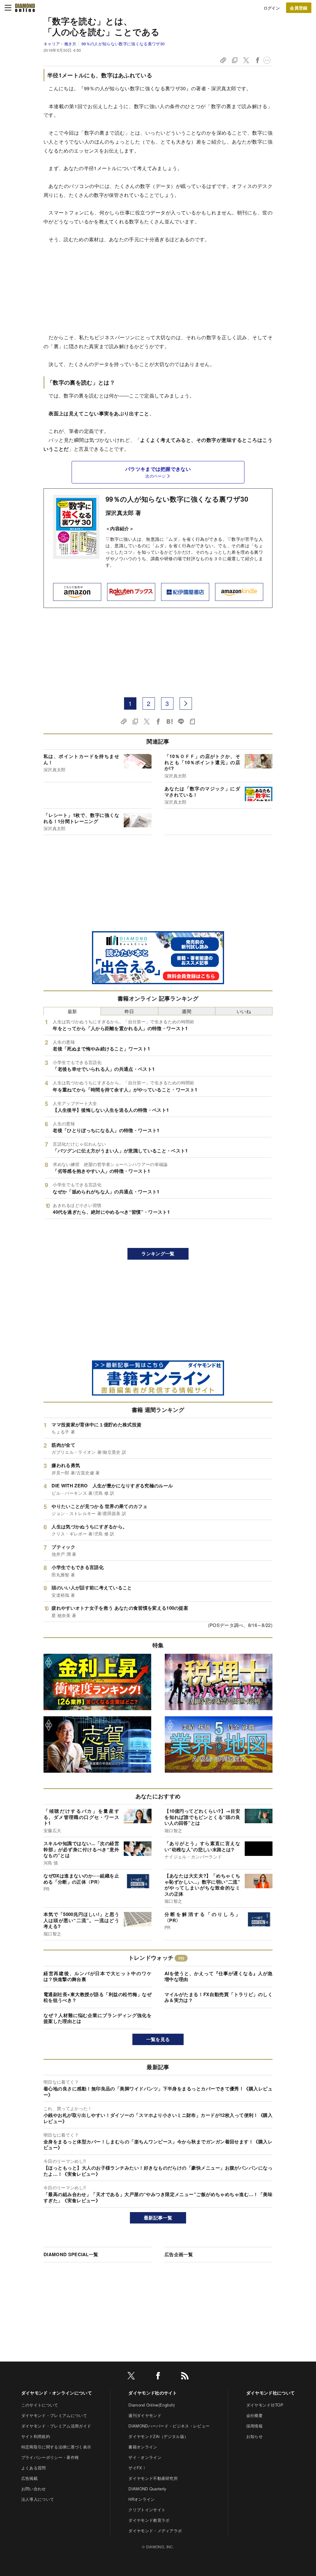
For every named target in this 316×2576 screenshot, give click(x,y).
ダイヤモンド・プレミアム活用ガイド (56, 2426)
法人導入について (38, 2499)
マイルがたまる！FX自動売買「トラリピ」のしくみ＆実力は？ (218, 1997)
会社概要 (254, 2415)
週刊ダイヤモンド (145, 2415)
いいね (244, 1011)
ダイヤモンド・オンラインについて (57, 2393)
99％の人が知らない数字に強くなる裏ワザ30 (123, 44)
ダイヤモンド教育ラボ (149, 2520)
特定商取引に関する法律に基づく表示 (56, 2447)
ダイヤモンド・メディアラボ (155, 2531)
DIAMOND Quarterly (147, 2489)
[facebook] (158, 2377)
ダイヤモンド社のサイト (153, 2393)
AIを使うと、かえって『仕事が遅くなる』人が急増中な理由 (218, 1976)
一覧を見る (158, 2039)
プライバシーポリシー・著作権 (50, 2457)
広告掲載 (29, 2478)
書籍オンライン (143, 2447)
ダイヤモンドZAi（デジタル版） (158, 2436)
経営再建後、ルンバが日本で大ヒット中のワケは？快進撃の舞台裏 (98, 1976)
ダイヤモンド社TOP (265, 2405)
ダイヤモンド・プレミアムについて (54, 2415)
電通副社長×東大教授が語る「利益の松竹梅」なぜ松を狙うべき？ (98, 1997)
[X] (131, 2377)
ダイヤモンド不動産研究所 (153, 2478)
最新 (72, 1011)
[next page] (186, 703)
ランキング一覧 (158, 1253)
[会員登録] (299, 8)
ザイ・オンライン (145, 2457)
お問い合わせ (34, 2489)
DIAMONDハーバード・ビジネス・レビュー (169, 2426)
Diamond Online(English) (152, 2405)
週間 (187, 1011)
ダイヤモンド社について (271, 2393)
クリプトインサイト (147, 2510)
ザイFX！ (137, 2468)
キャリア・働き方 (60, 44)
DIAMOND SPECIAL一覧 (71, 2254)
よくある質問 (34, 2468)
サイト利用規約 (36, 2436)
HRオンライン (141, 2499)
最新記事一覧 (158, 2218)
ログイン (272, 8)
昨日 (129, 1011)
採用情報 (254, 2426)
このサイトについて (40, 2405)
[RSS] (185, 2377)
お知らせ (254, 2436)
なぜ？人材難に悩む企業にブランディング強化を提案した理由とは (98, 2018)
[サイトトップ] (25, 8)
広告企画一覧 (179, 2254)
